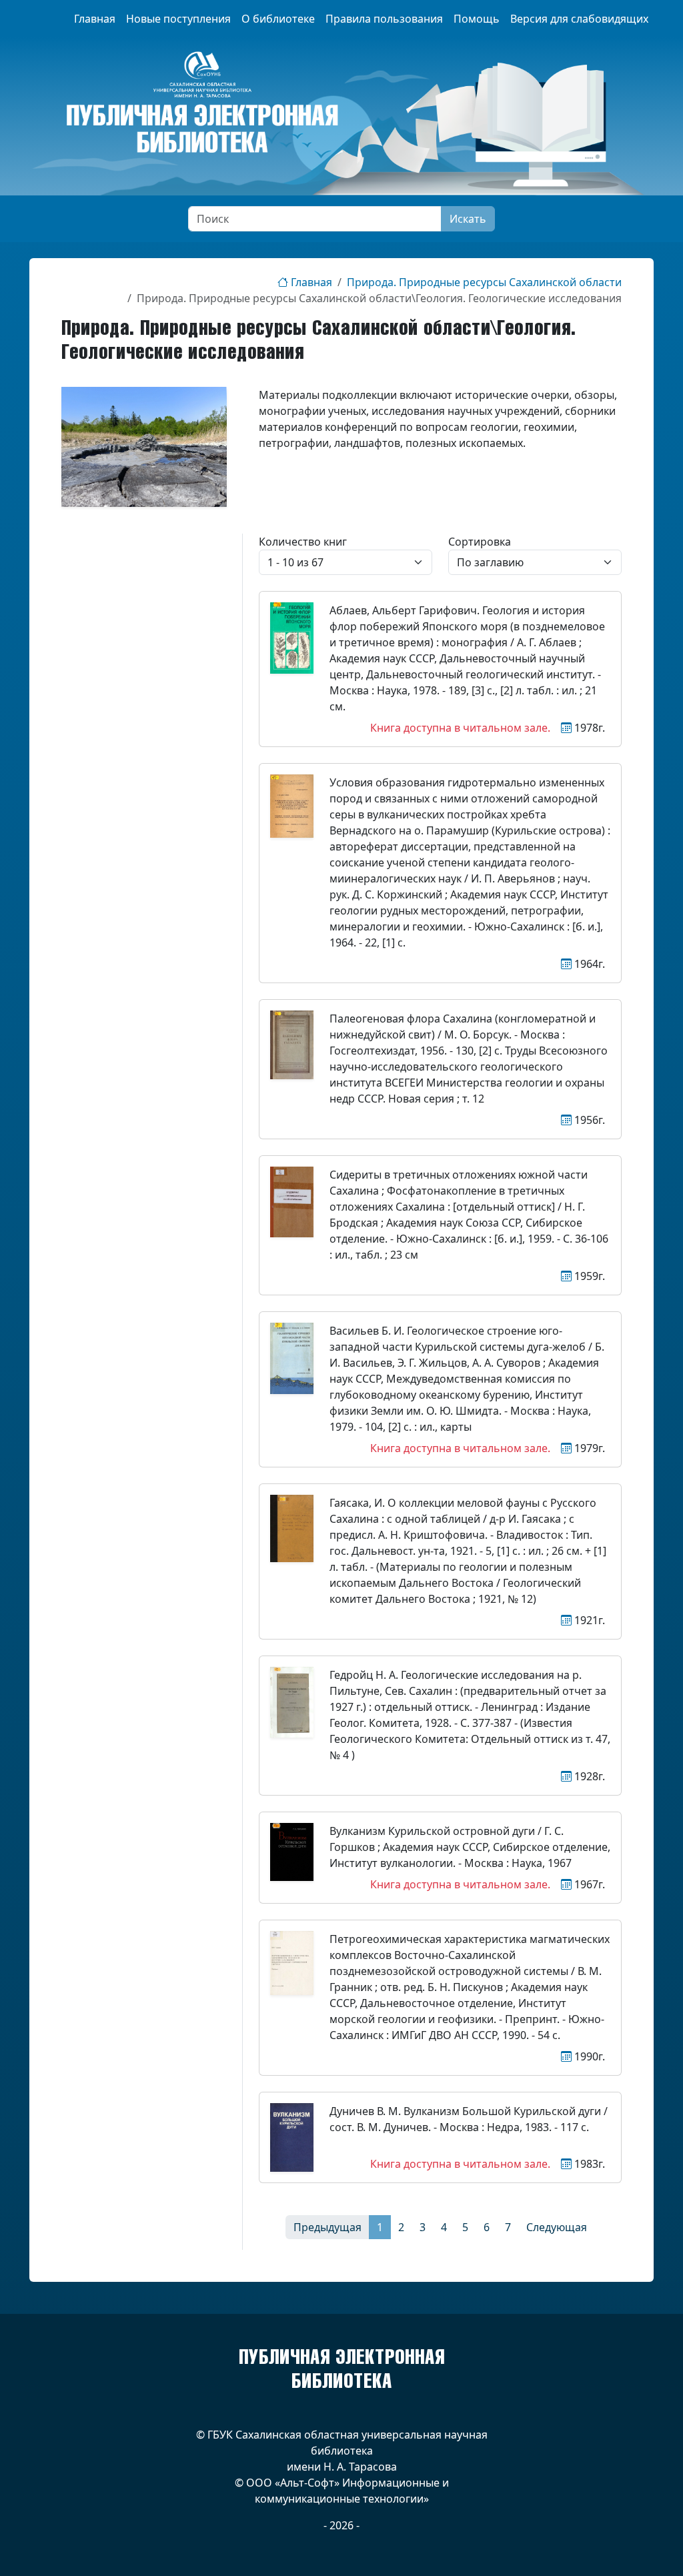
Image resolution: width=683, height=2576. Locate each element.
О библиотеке (278, 19)
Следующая (557, 2227)
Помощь (477, 19)
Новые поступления (178, 19)
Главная (95, 19)
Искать (468, 219)
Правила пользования (384, 19)
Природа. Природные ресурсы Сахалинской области (484, 282)
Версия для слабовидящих (579, 19)
